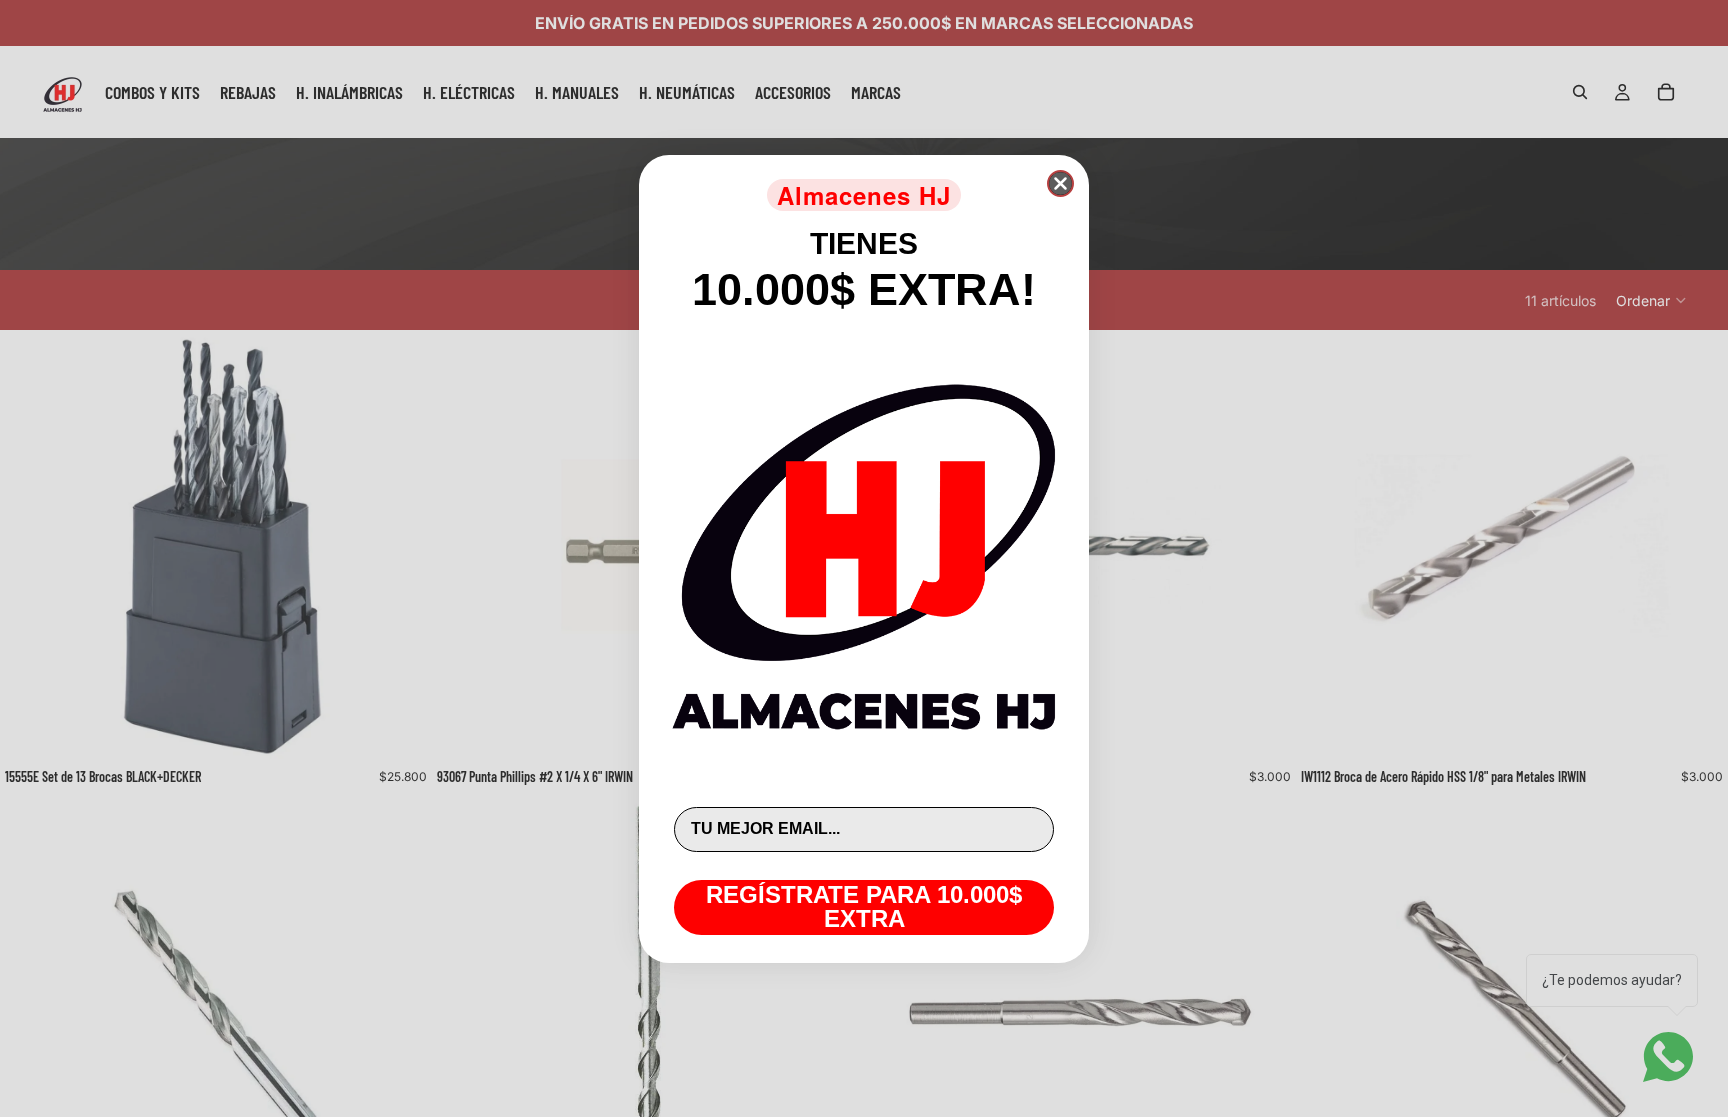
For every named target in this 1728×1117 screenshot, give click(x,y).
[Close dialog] (1060, 183)
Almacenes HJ (864, 195)
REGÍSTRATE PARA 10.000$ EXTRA (864, 906)
